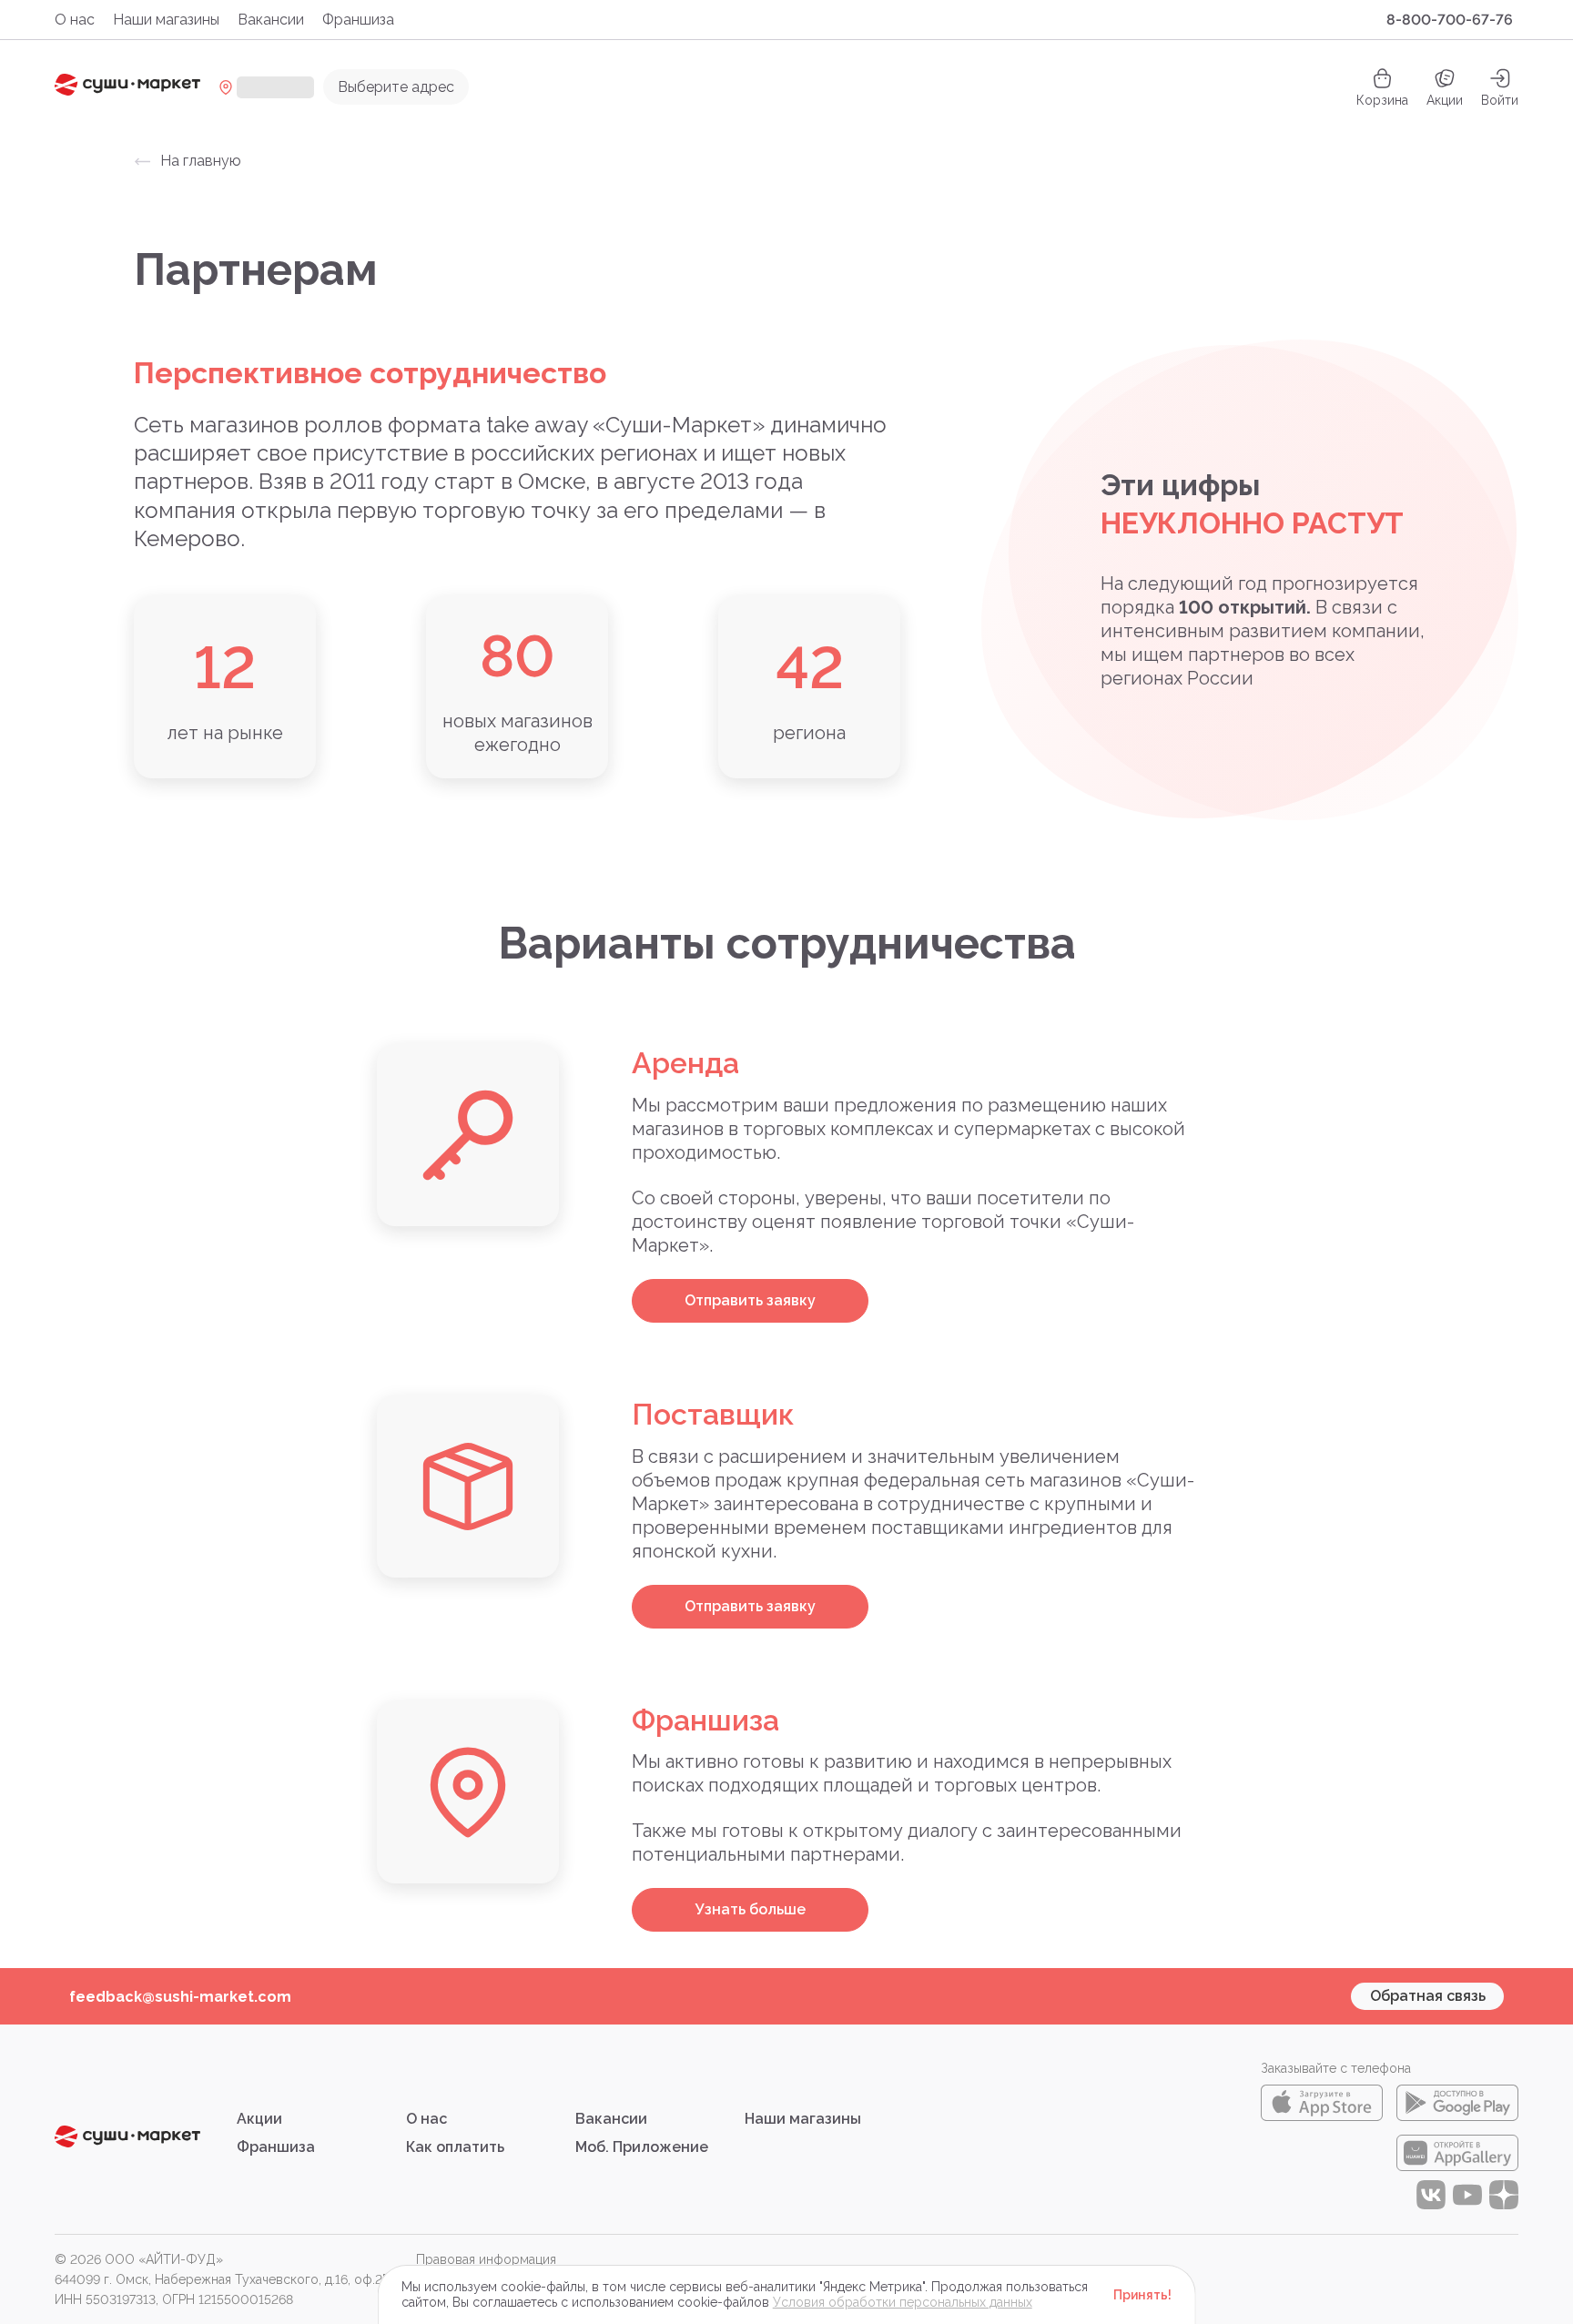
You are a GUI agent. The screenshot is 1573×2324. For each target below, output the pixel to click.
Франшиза (358, 20)
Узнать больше (751, 1909)
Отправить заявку (750, 1300)
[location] (266, 87)
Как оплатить (455, 2147)
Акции (1445, 100)
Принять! (1142, 2295)
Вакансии (271, 20)
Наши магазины (166, 20)
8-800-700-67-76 (1450, 20)
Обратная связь (1428, 1996)
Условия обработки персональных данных (903, 2302)
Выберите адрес (396, 87)
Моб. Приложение (642, 2147)
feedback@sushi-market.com (180, 1997)
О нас (75, 20)
